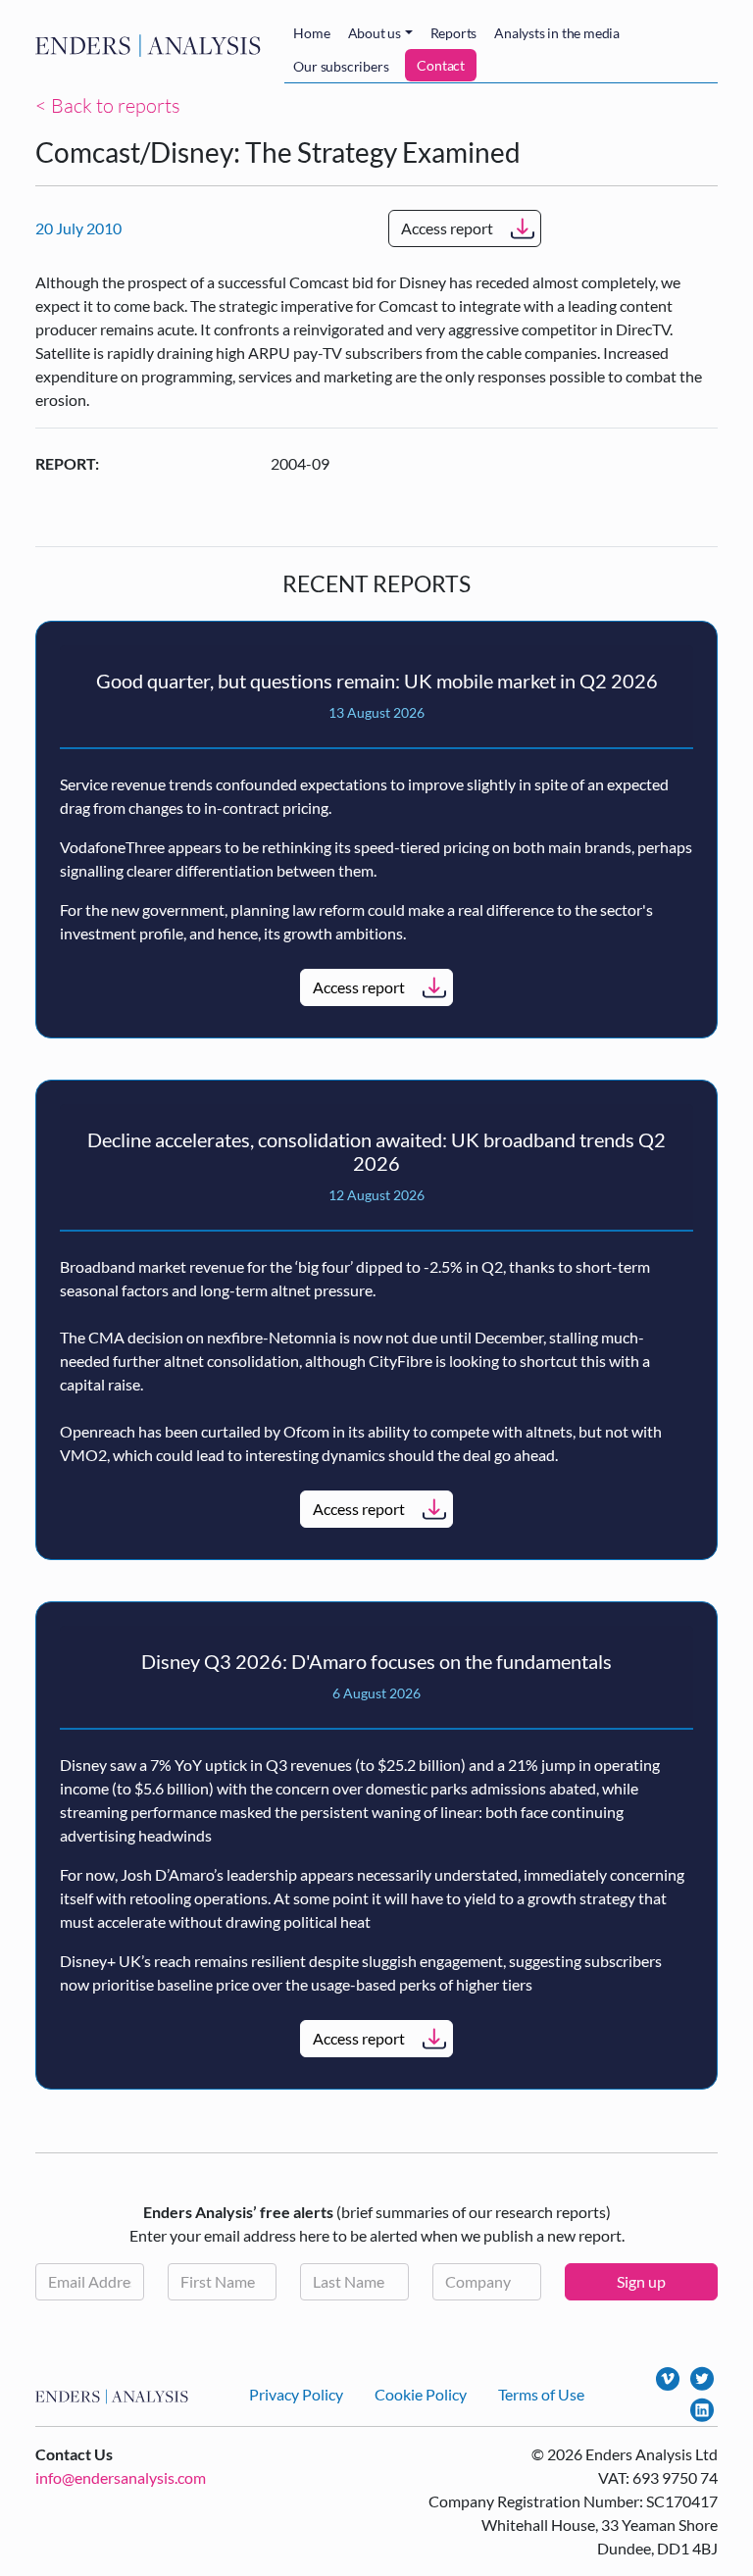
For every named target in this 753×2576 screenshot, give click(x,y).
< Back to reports (108, 105)
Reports (454, 33)
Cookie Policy (421, 2394)
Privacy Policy (296, 2394)
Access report (447, 228)
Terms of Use (541, 2394)
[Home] (152, 45)
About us (375, 33)
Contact (441, 65)
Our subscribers (341, 66)
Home (311, 33)
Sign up (641, 2281)
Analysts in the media (557, 33)
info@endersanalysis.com (121, 2477)
